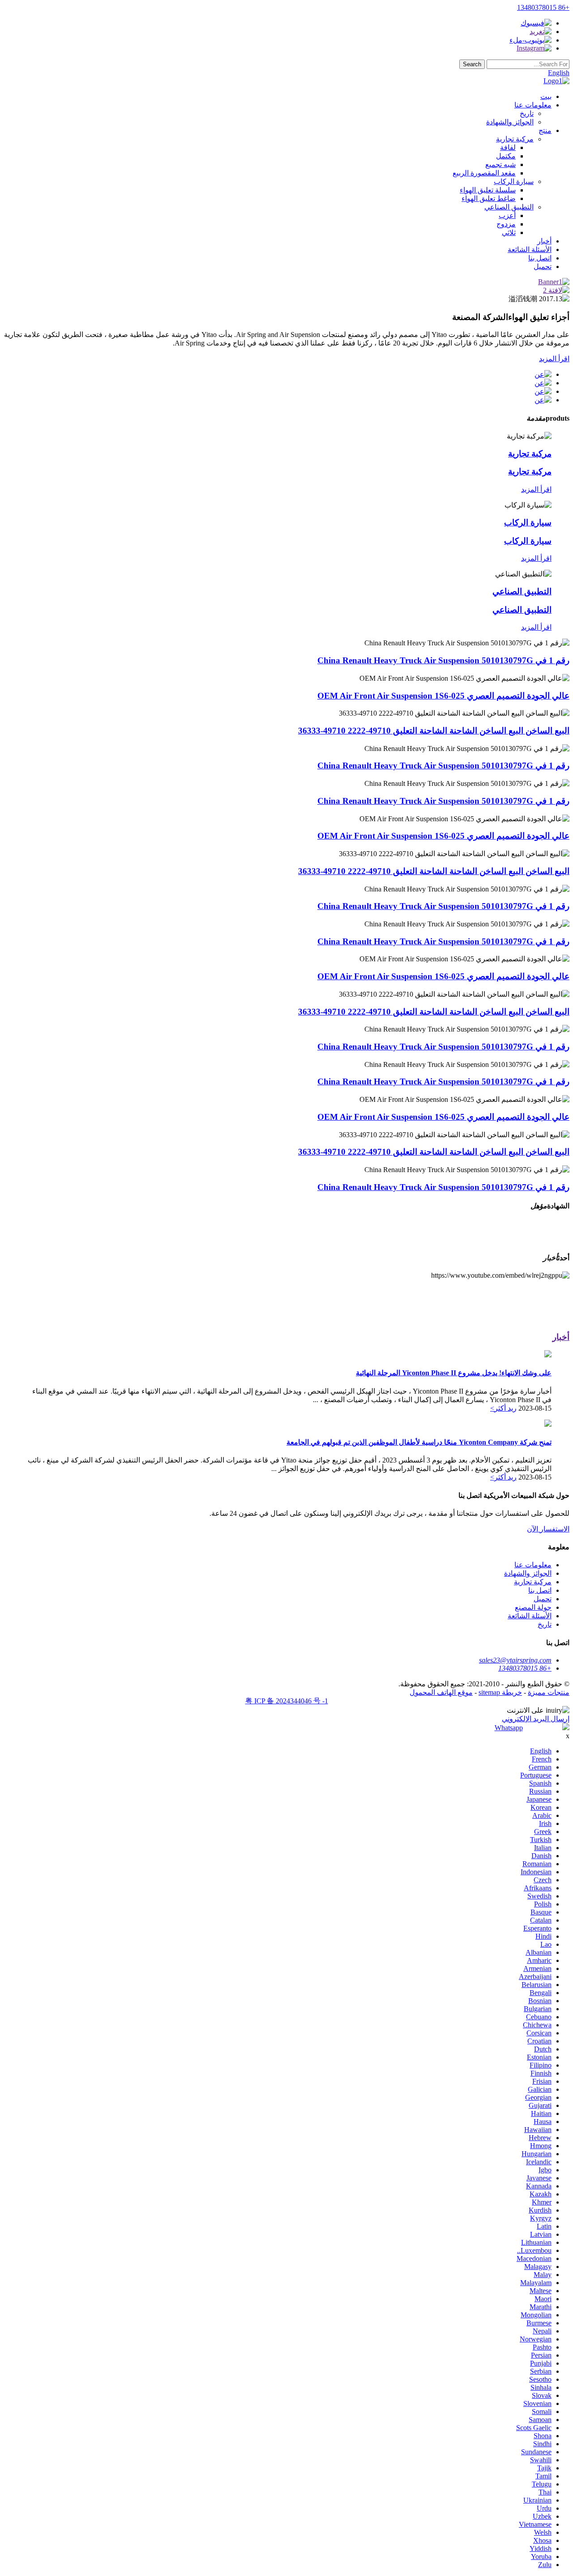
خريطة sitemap (500, 1692)
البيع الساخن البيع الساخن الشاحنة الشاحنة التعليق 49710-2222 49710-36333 (434, 731)
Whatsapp (509, 1728)
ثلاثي (509, 232)
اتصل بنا (540, 258)
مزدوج (506, 224)
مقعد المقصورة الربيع (484, 173)
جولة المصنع (533, 1607)
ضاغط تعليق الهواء (489, 198)
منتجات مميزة (549, 1692)
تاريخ (527, 113)
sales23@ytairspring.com (515, 1660)
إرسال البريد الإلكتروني (536, 1719)
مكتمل (506, 156)
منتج (545, 130)
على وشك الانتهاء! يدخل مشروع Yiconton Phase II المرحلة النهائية (454, 1373)
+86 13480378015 (543, 7)
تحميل (543, 267)
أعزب (507, 215)
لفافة (508, 147)
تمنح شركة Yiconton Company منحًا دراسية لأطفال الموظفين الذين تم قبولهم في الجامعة (419, 1442)
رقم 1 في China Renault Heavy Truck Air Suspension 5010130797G (443, 660)
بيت (546, 96)
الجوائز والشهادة (510, 122)
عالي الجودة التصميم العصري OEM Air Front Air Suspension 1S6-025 (443, 696)
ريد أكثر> (503, 1408)
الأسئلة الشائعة (530, 249)
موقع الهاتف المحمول (441, 1692)
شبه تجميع (500, 164)
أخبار (544, 241)
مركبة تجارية (515, 139)
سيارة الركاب (514, 181)
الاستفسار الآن (548, 1529)
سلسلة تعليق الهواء (488, 190)
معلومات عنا (533, 105)
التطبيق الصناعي (509, 207)
